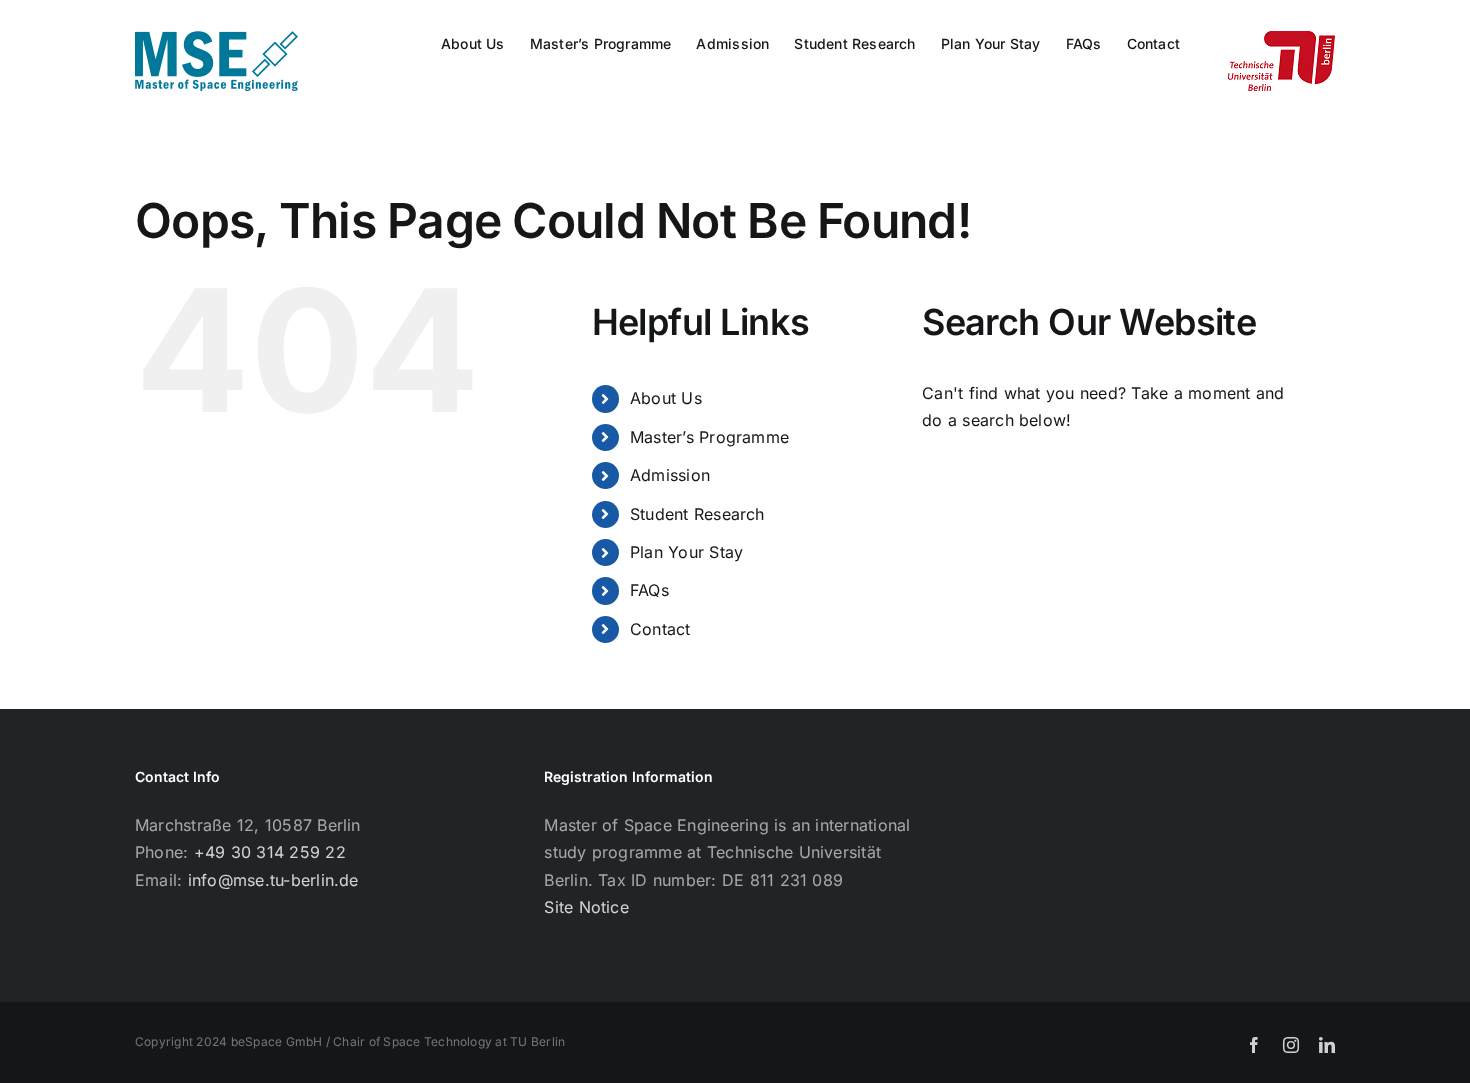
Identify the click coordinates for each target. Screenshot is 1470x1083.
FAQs (649, 590)
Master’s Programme (709, 437)
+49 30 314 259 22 (270, 852)
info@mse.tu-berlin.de (273, 880)
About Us (666, 398)
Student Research (697, 514)
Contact (660, 629)
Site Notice (586, 907)
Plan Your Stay (686, 552)
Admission (670, 475)
